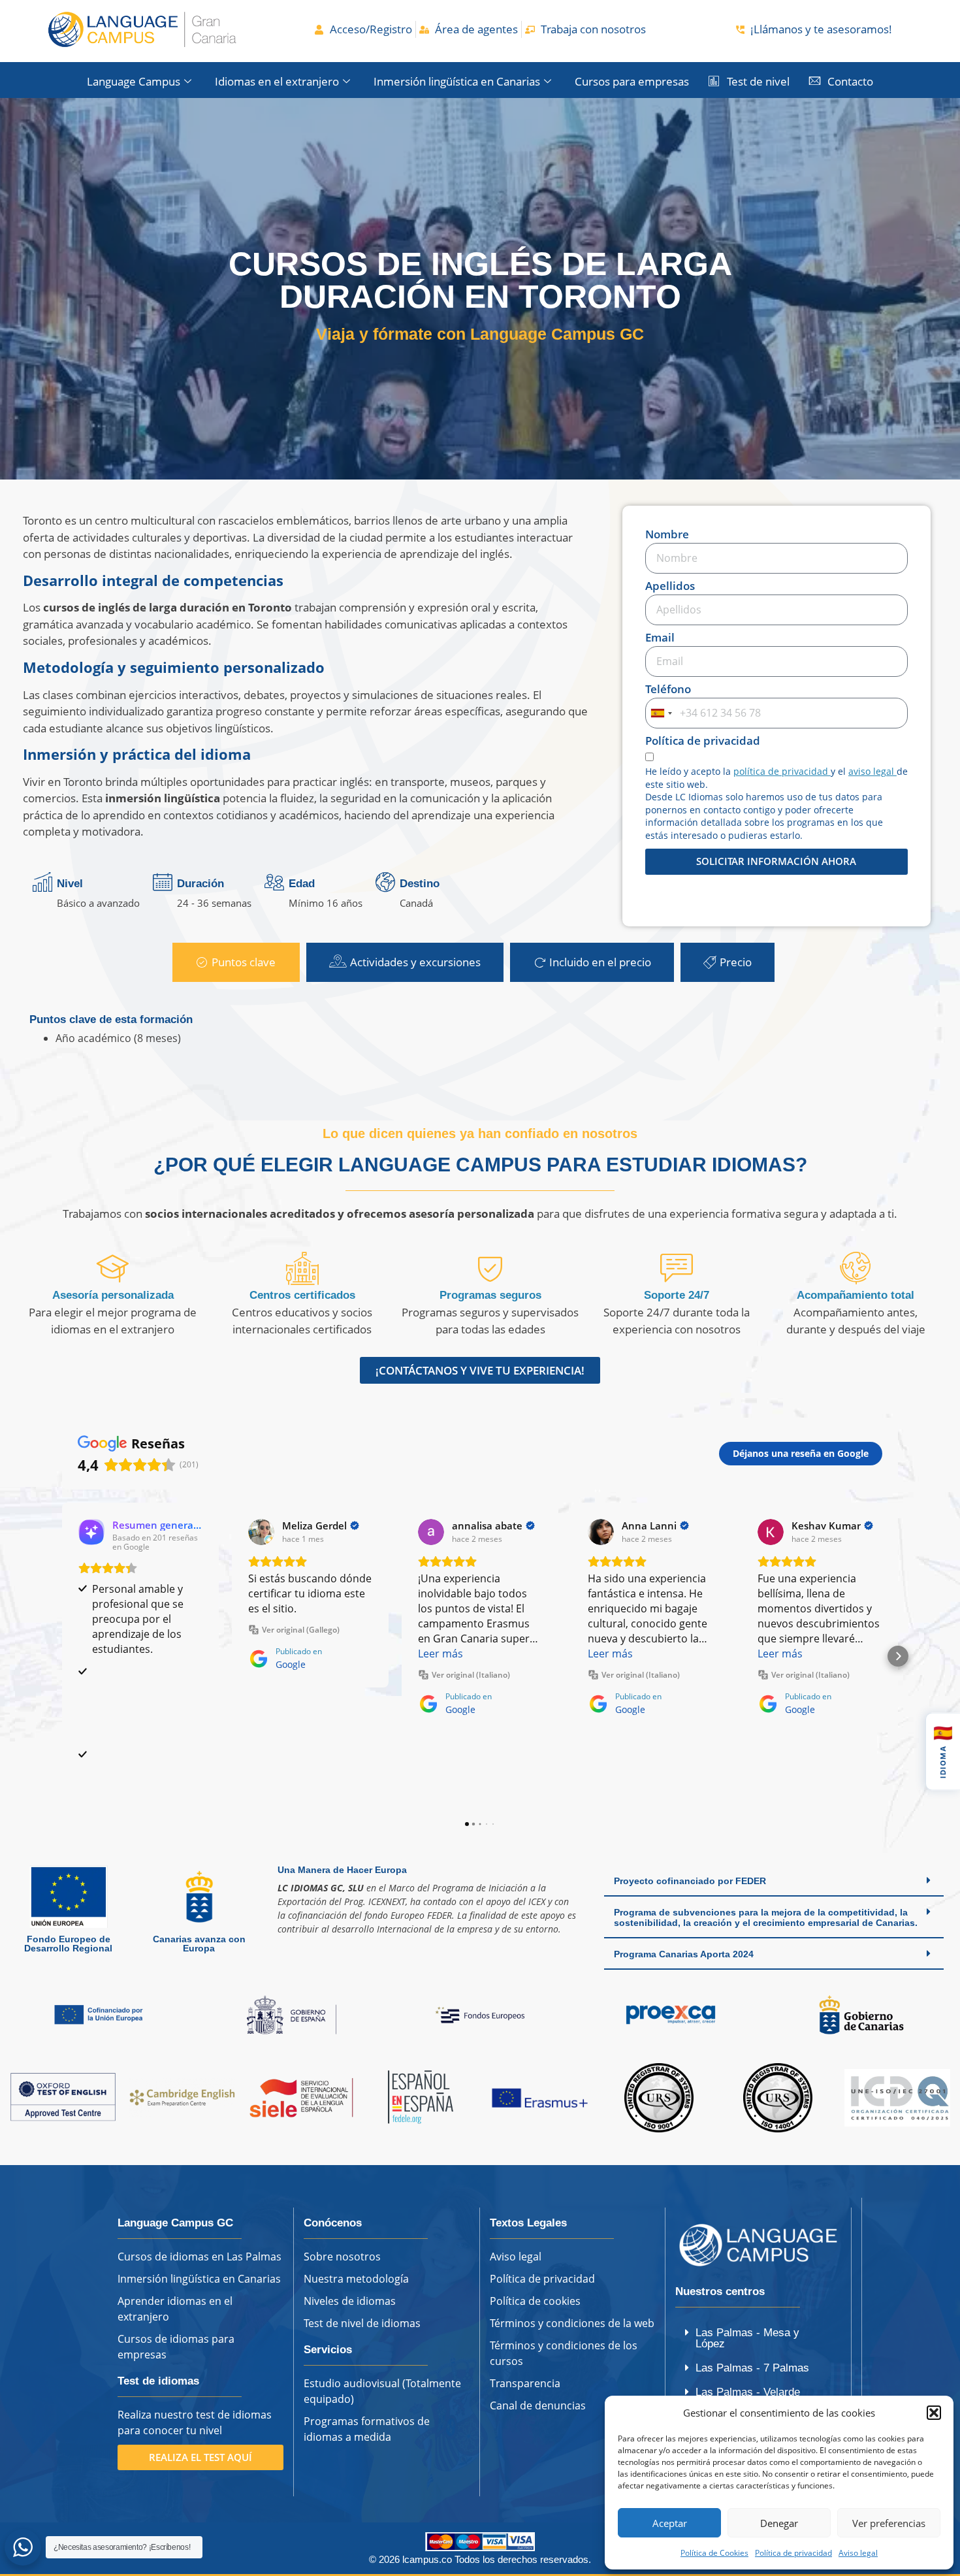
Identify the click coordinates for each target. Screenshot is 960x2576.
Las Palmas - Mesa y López (747, 2338)
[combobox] (661, 713)
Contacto (850, 81)
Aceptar (670, 2523)
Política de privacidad (793, 2553)
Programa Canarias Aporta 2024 (684, 1954)
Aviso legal (858, 2553)
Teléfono (668, 690)
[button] (934, 2413)
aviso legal (872, 771)
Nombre (667, 535)
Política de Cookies (714, 2553)
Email (660, 638)
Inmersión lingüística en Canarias (457, 81)
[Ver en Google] (261, 1532)
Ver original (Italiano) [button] (471, 1675)
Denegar (779, 2523)
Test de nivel (758, 81)
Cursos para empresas (632, 81)
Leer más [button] (440, 1654)
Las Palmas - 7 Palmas (752, 2368)
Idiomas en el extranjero (277, 81)
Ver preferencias (889, 2523)
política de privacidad (782, 771)
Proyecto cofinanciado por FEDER (690, 1881)
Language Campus (134, 81)
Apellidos (670, 587)
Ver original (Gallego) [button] (301, 1630)
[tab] (236, 962)
